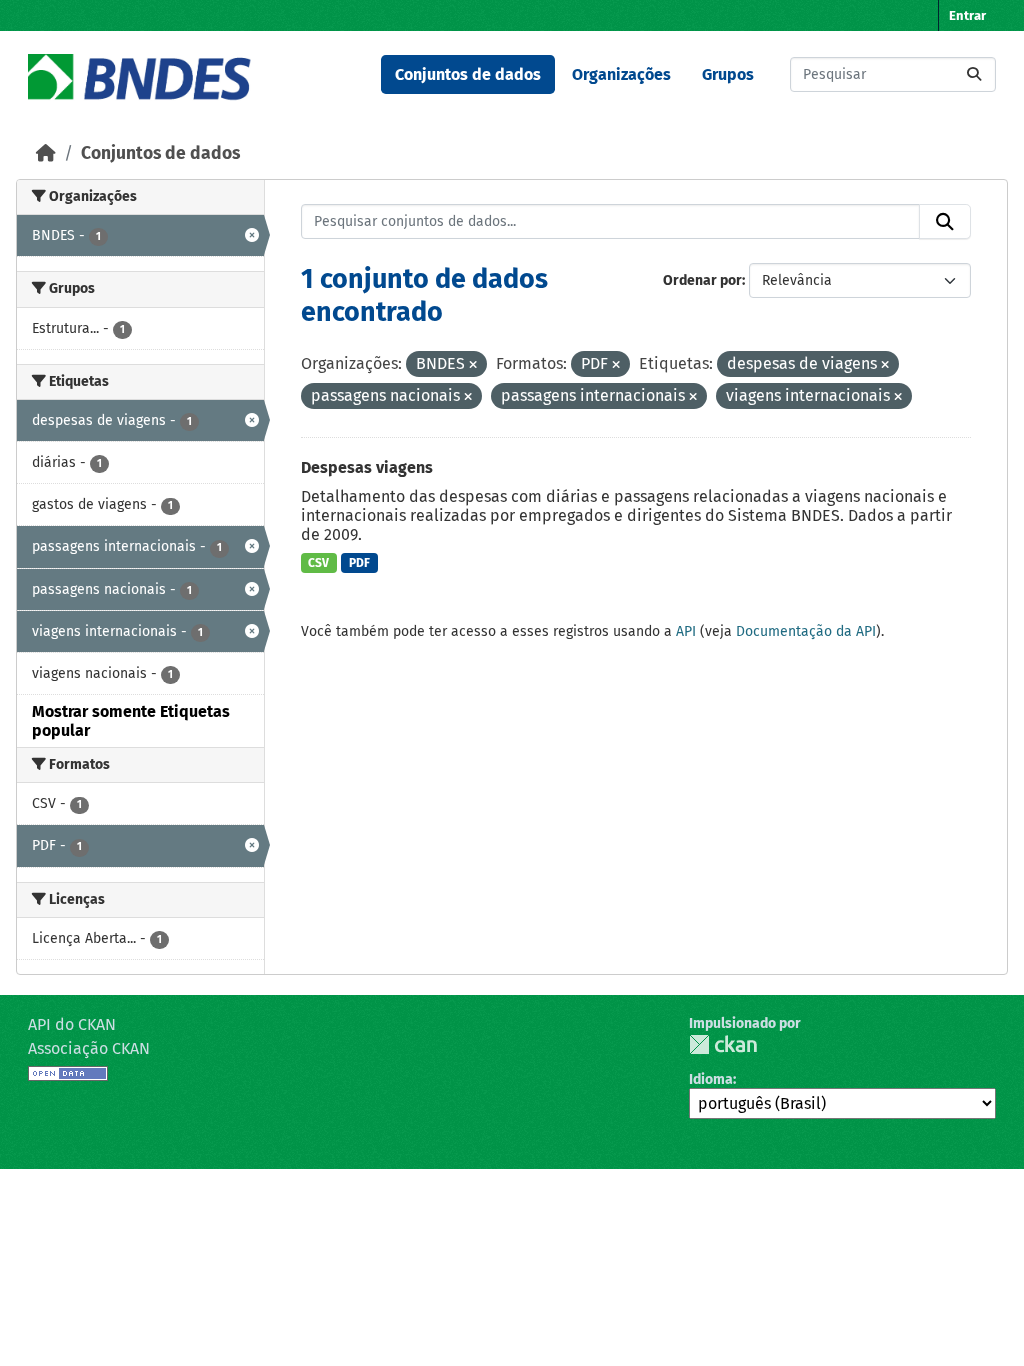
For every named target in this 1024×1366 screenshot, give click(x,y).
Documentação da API (806, 631)
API (686, 631)
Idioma (711, 1079)
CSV (318, 563)
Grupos (728, 74)
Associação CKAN (89, 1048)
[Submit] (974, 74)
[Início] (46, 153)
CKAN (723, 1044)
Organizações (621, 74)
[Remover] (473, 365)
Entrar (967, 15)
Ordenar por (702, 280)
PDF (359, 563)
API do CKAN (72, 1024)
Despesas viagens (367, 467)
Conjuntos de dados (468, 74)
